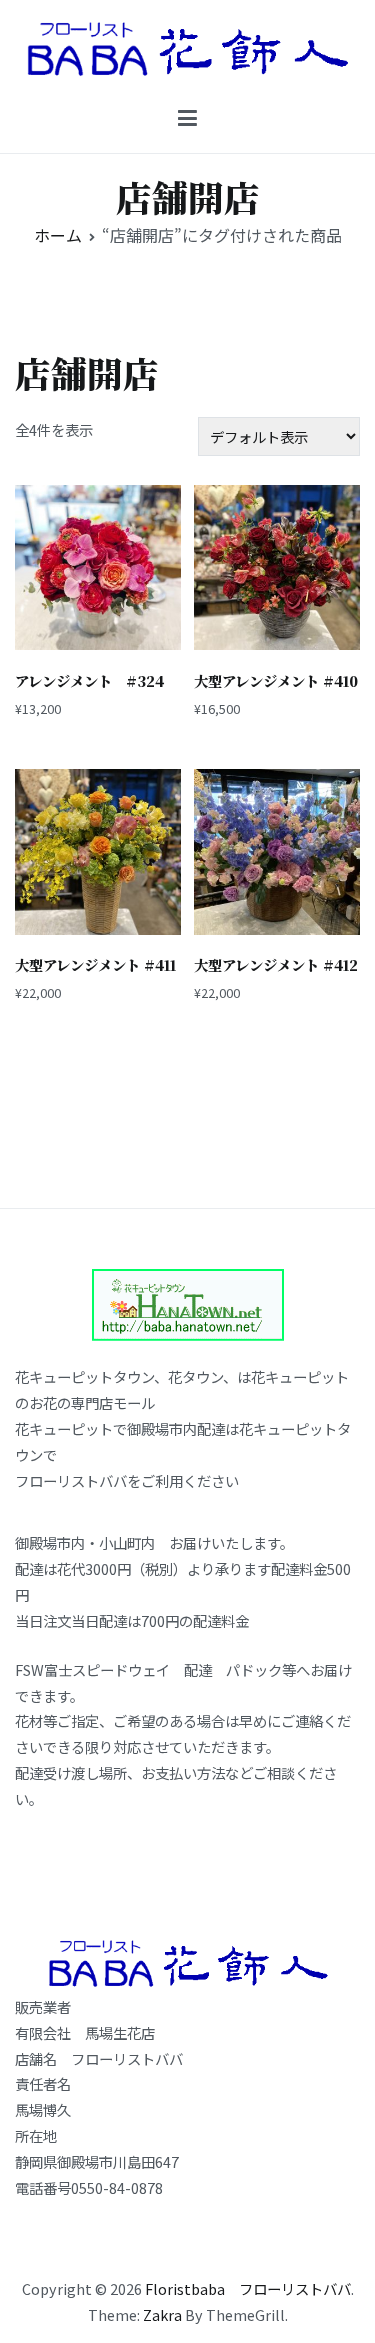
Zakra (162, 2314)
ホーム (58, 235)
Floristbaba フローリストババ (248, 2288)
